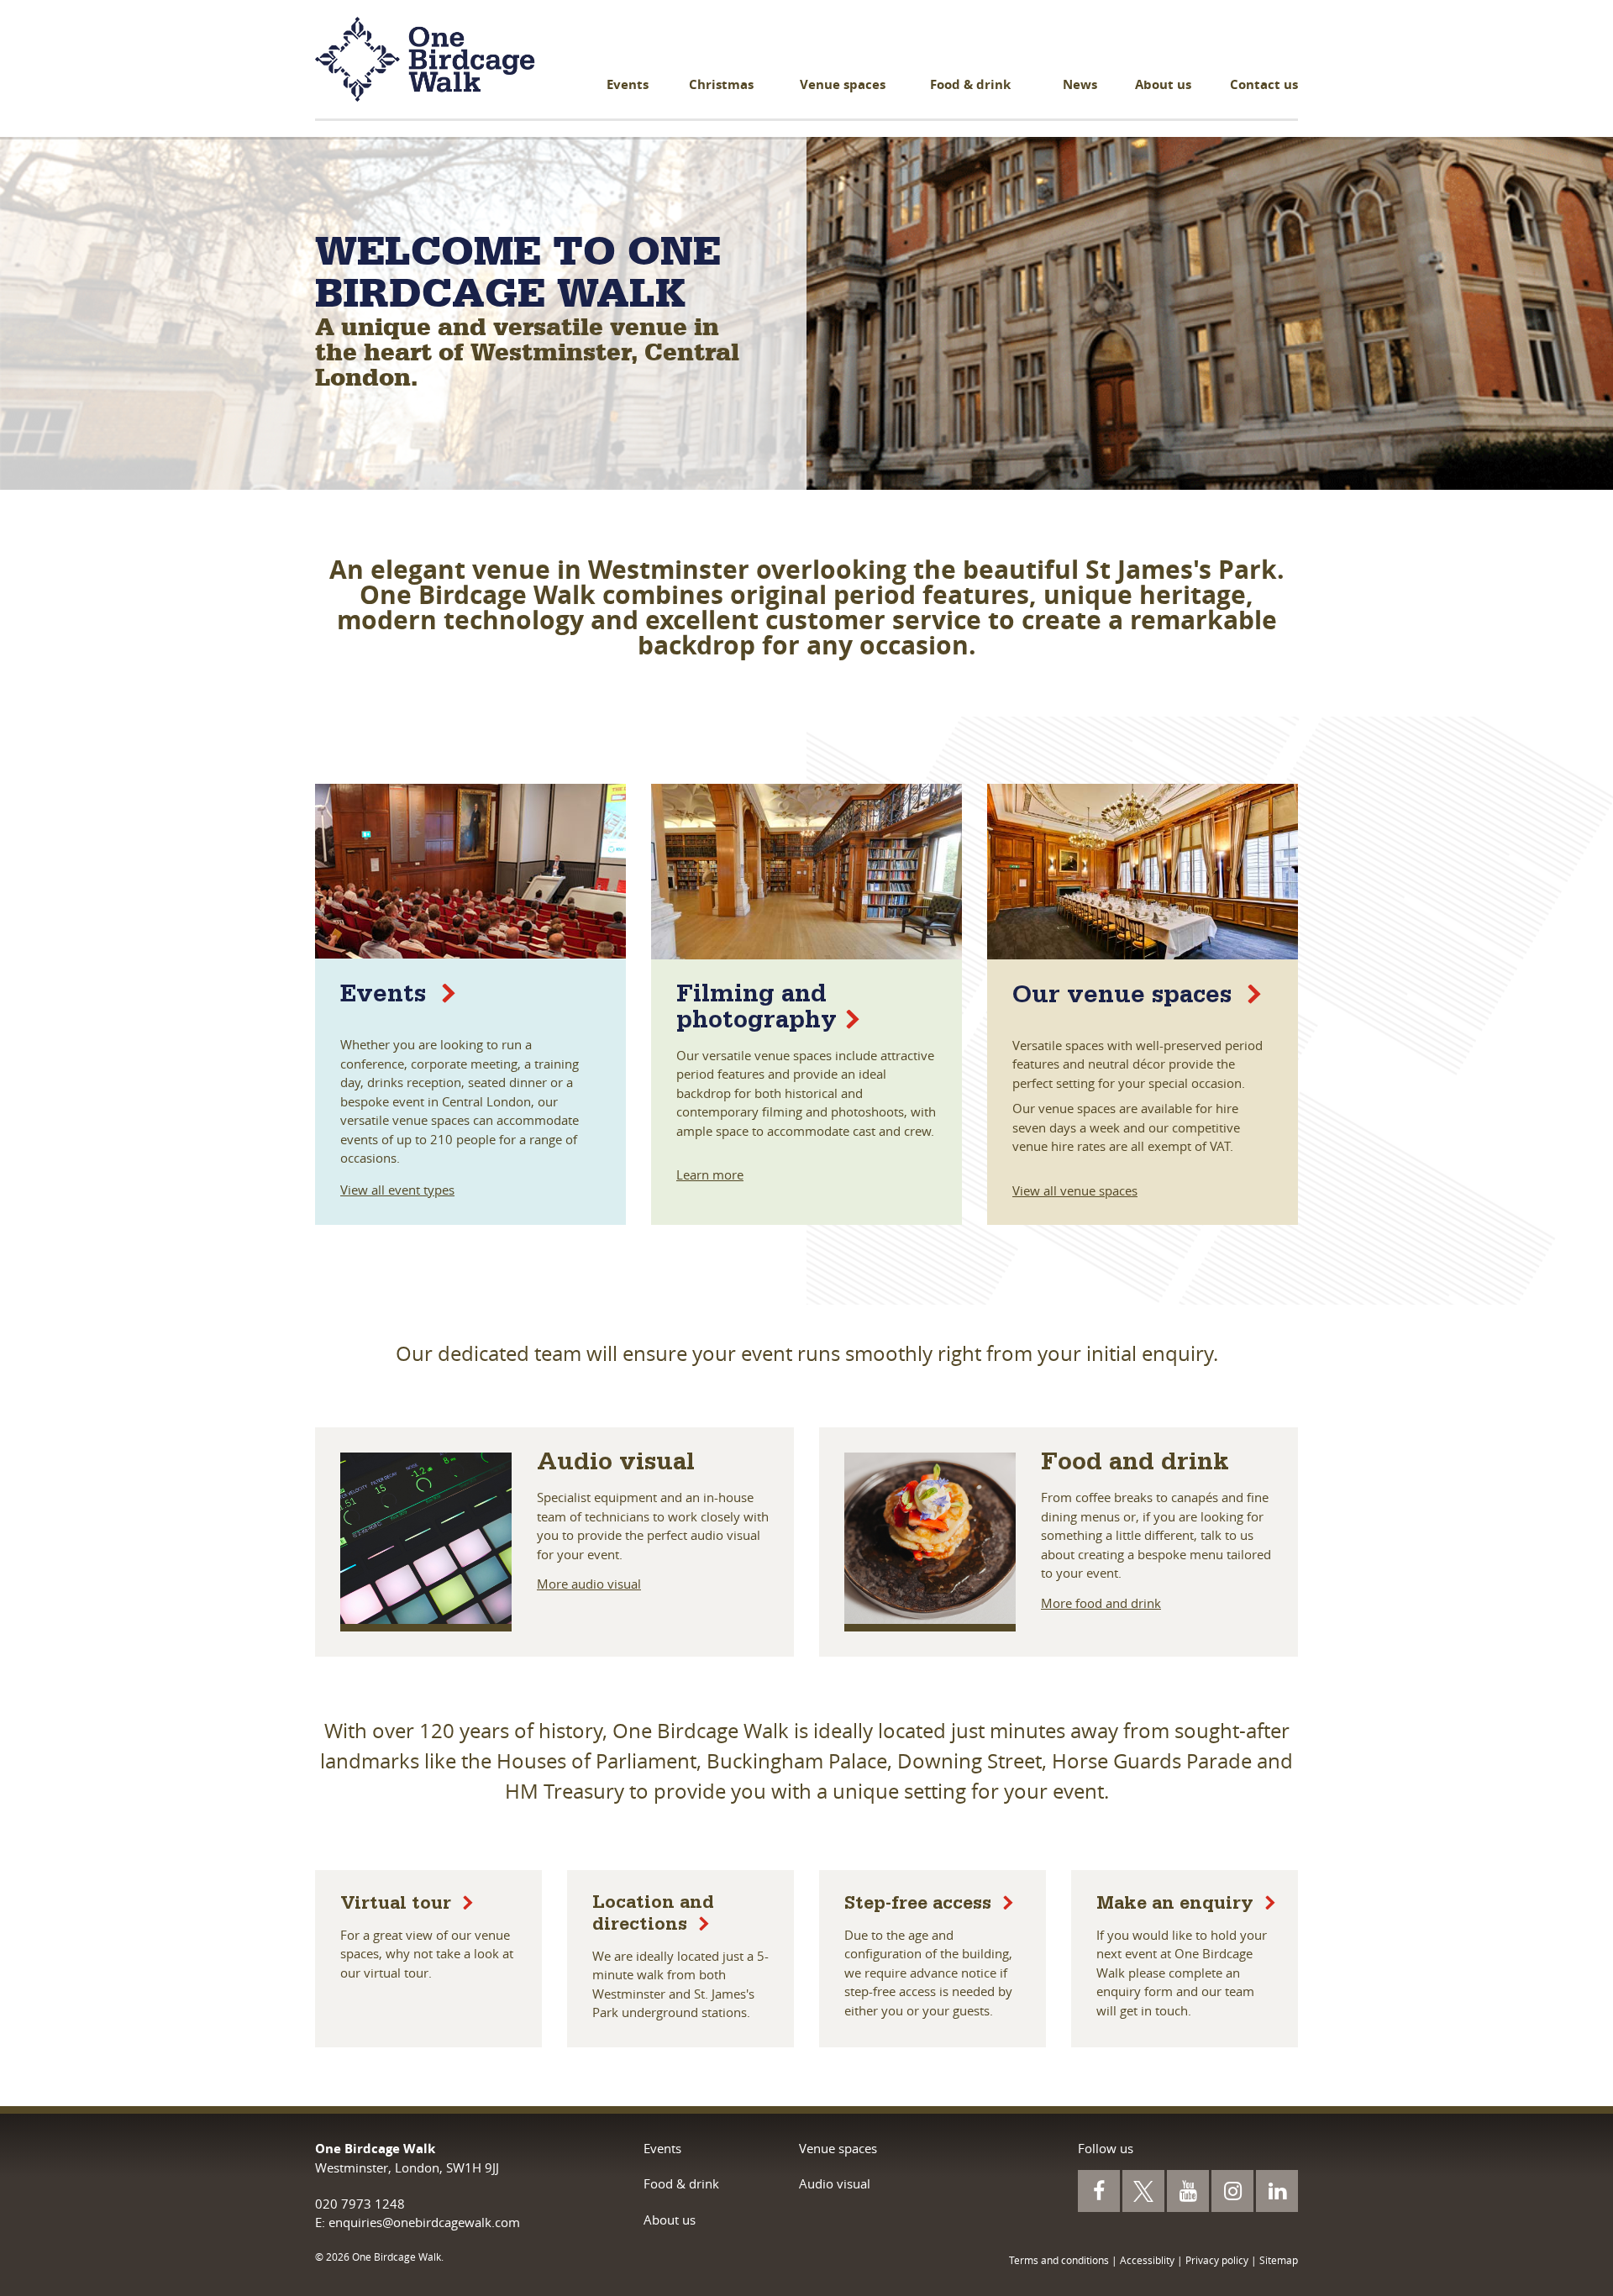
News (1080, 84)
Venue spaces (843, 84)
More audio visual (589, 1584)
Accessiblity (1147, 2260)
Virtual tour (398, 1906)
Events (628, 84)
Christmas (721, 84)
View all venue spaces (1075, 1190)
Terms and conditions (1059, 2260)
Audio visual (616, 1465)
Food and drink (1135, 1465)
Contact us (1264, 84)
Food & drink (970, 84)
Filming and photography (757, 1010)
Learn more (710, 1174)
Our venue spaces (1125, 998)
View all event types (397, 1190)
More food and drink (1101, 1603)
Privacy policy (1217, 2260)
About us (1163, 84)
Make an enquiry (1177, 1906)
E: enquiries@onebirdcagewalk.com (418, 2222)
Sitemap (1279, 2260)
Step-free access (920, 1906)
